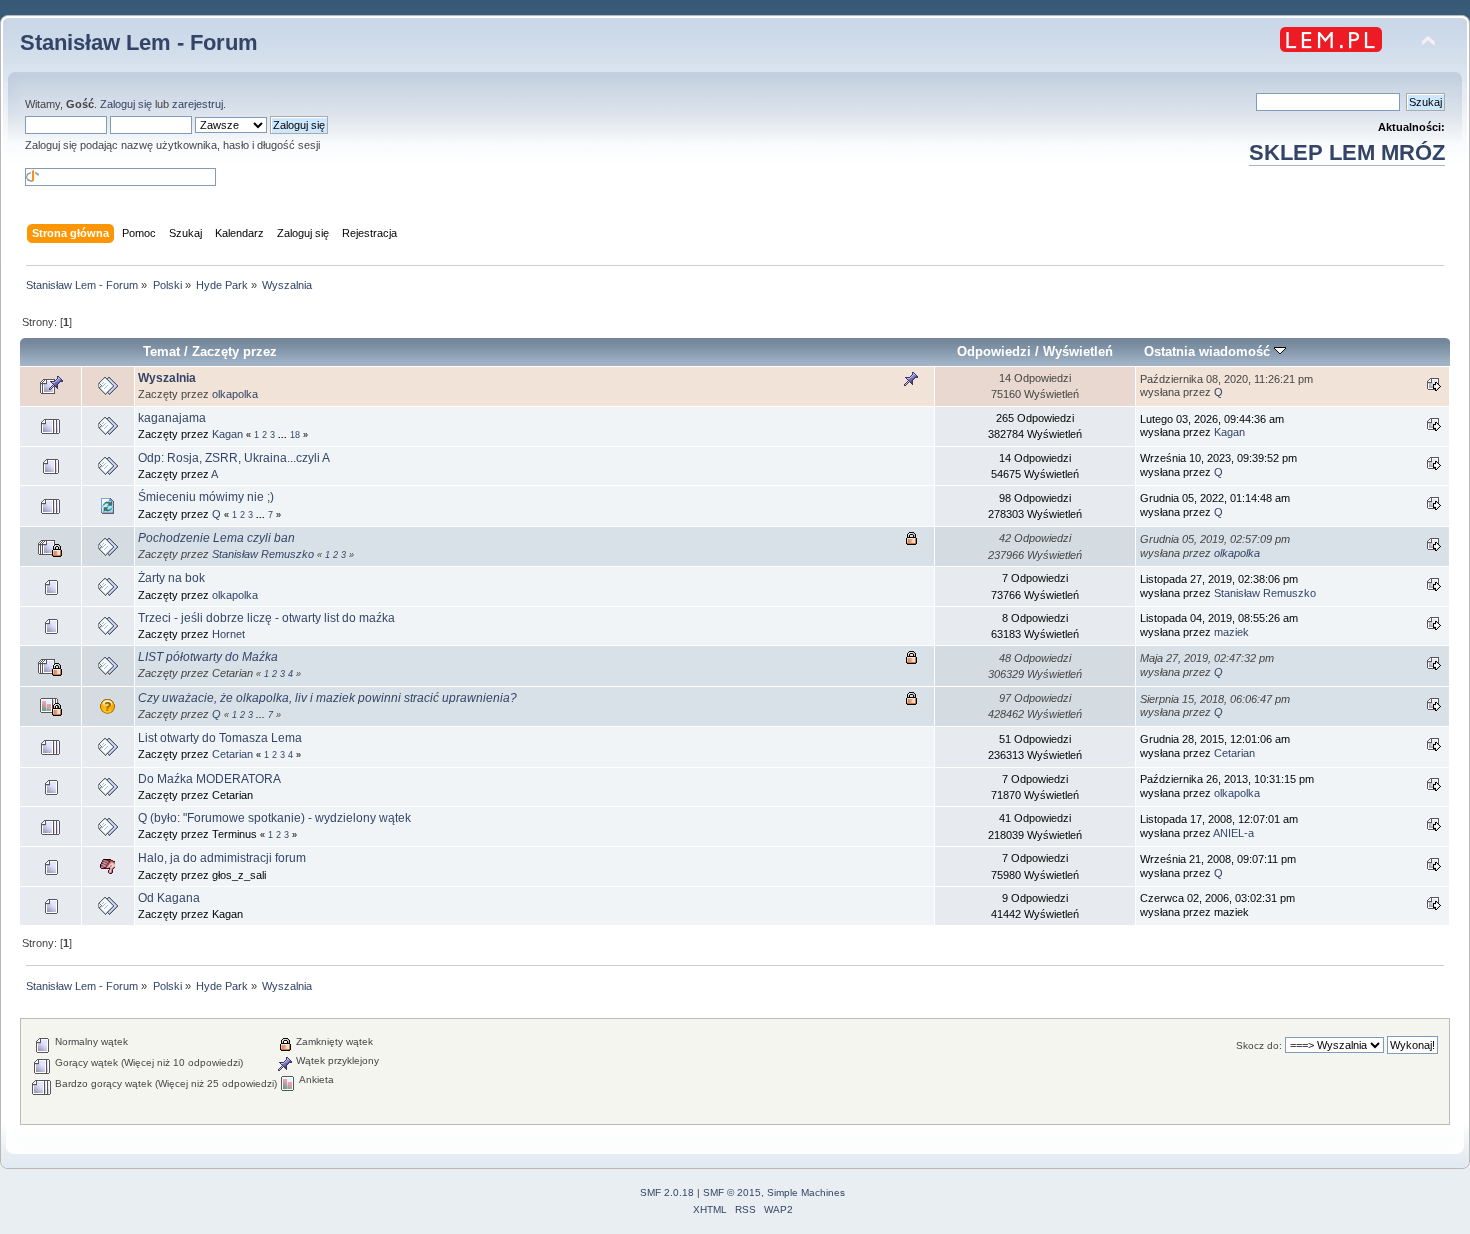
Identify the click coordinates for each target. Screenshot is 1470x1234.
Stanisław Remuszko (263, 554)
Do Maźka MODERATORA (209, 779)
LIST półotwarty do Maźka (208, 657)
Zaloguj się (126, 104)
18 (295, 435)
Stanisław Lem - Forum (139, 42)
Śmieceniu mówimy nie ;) (206, 497)
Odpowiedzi (994, 351)
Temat (161, 351)
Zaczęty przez (234, 351)
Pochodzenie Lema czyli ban (216, 538)
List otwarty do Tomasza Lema (220, 738)
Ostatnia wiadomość (1209, 351)
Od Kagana (169, 898)
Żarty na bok (171, 578)
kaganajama (172, 418)
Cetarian (232, 754)
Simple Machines (806, 1192)
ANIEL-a (1233, 833)
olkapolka (235, 394)
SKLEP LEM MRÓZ (1347, 152)
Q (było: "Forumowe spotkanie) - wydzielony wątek (274, 818)
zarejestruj (197, 104)
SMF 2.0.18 (667, 1192)
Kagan (227, 434)
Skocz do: (1259, 1045)
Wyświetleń (1078, 351)
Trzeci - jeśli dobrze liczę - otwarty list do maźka (266, 618)
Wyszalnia (167, 378)
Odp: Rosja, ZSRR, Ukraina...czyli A (234, 458)
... (284, 435)
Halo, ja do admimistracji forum (222, 858)
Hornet (228, 634)
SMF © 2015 (732, 1192)
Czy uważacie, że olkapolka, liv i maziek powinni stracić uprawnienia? (327, 698)
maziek (1231, 632)
